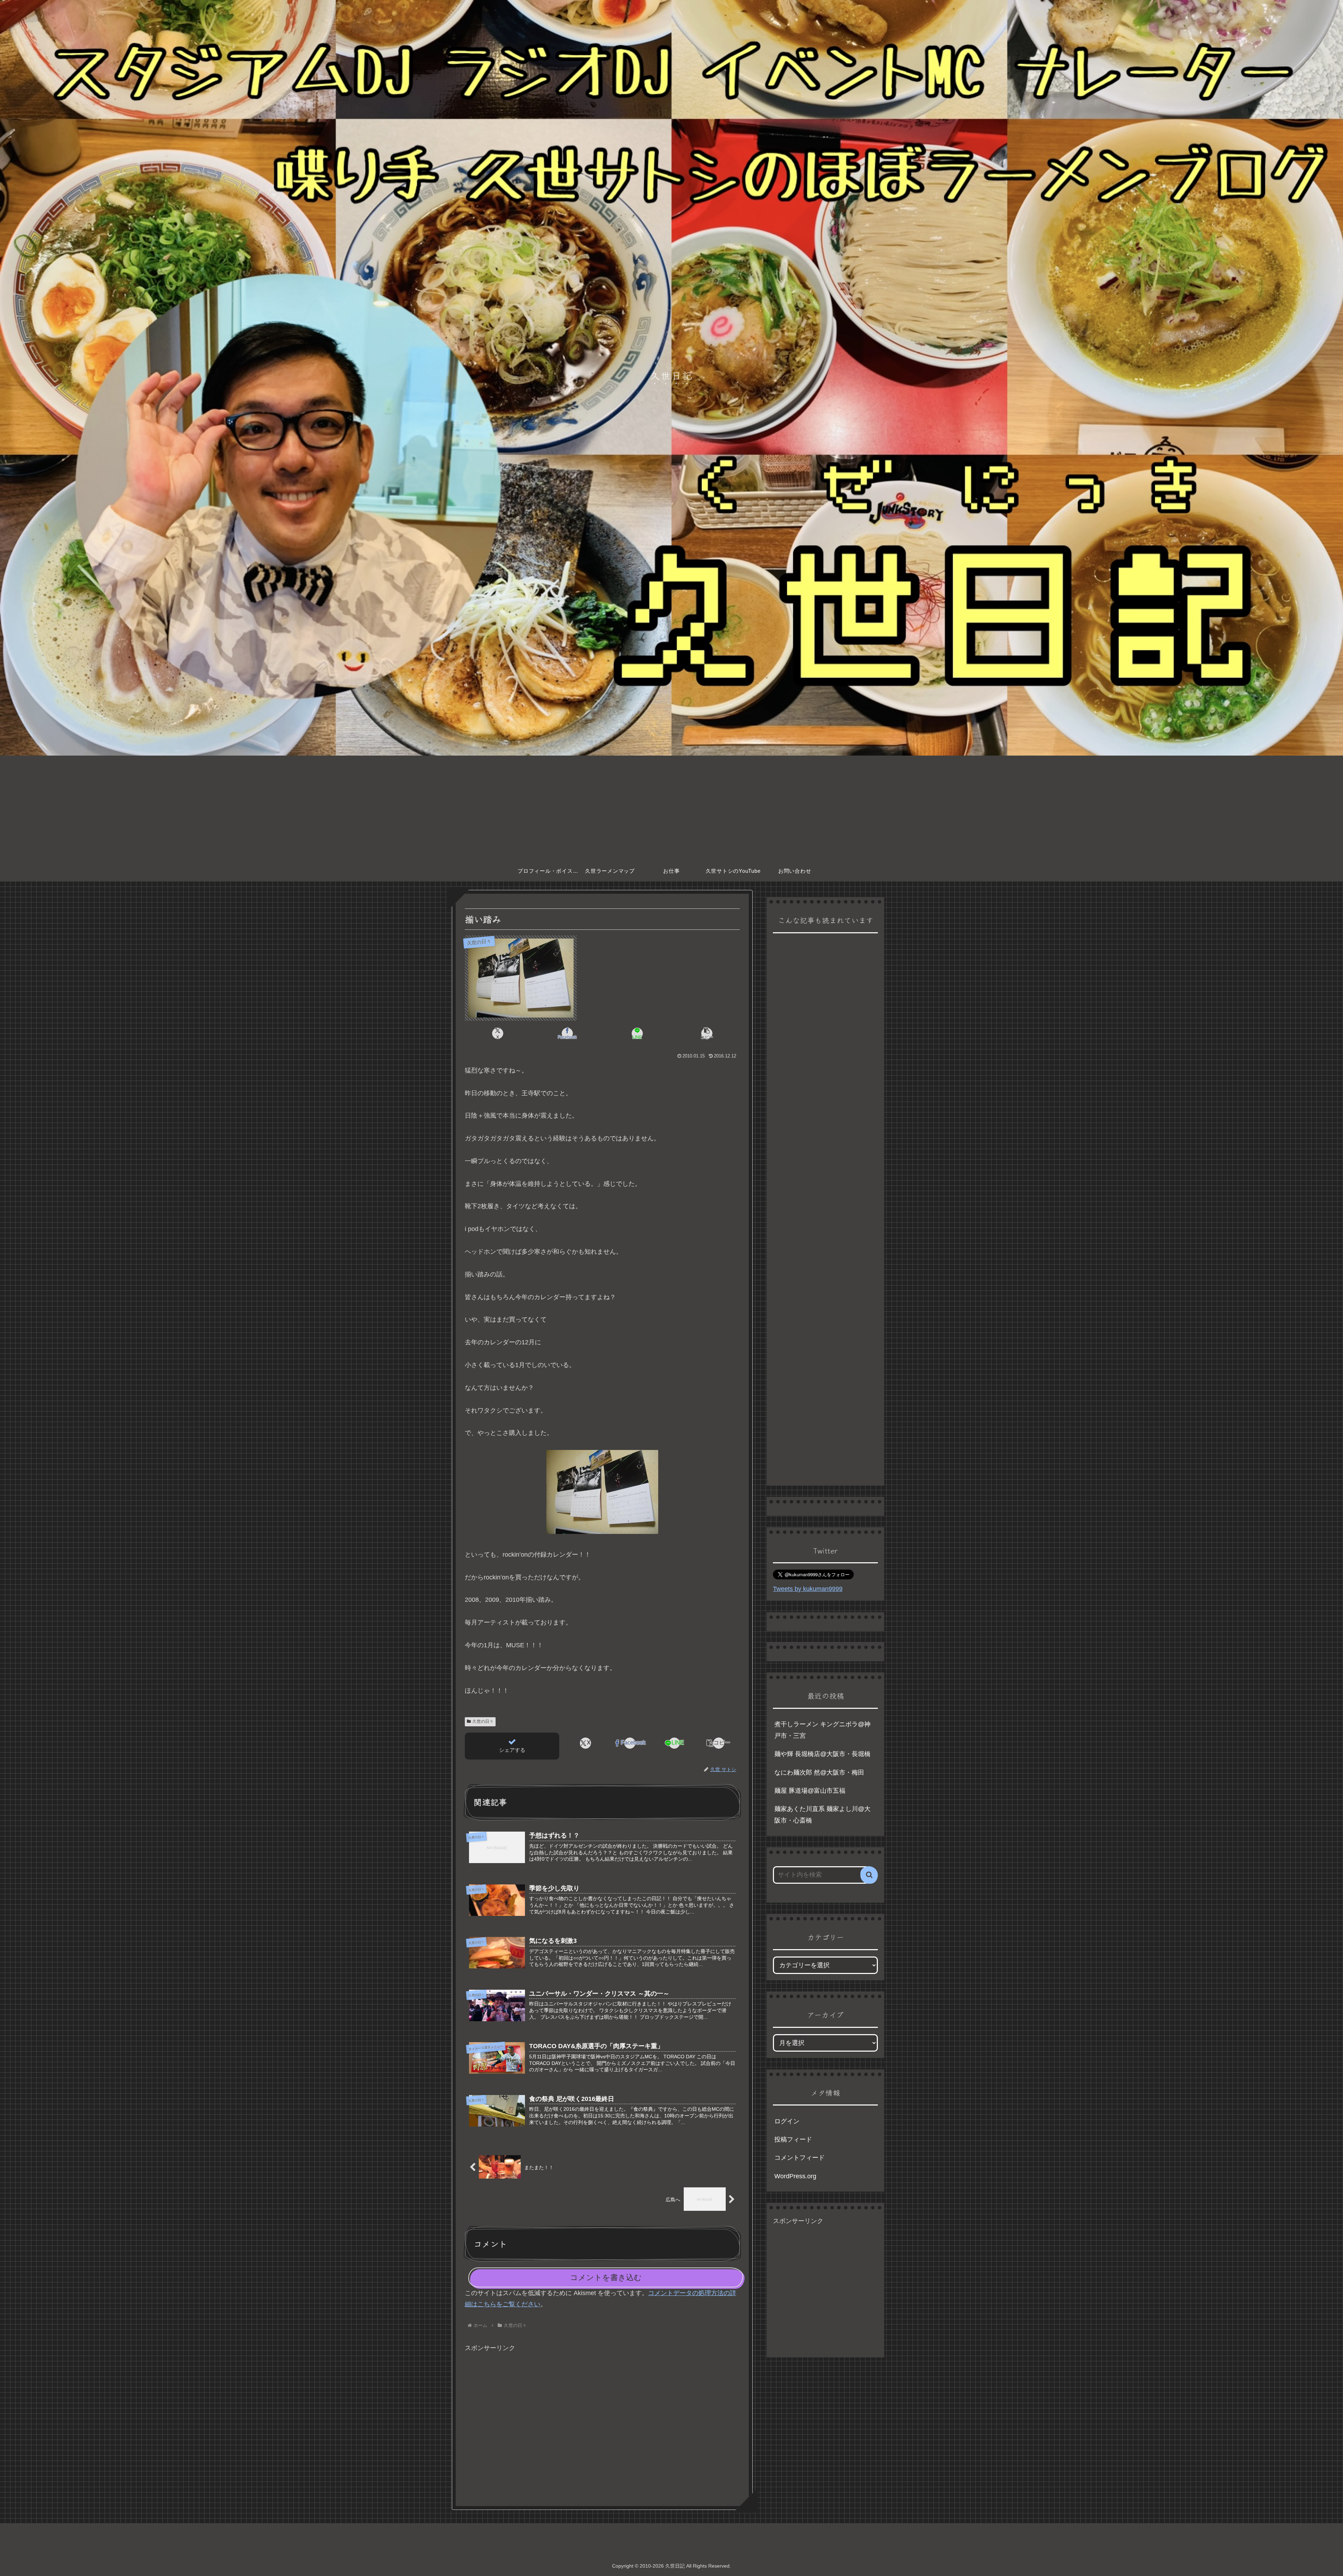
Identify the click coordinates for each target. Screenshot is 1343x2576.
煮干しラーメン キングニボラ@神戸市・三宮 (822, 1730)
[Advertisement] (671, 808)
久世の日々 (483, 1721)
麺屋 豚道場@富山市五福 (810, 1791)
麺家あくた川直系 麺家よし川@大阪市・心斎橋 (822, 1814)
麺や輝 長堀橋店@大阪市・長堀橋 (822, 1754)
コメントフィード (800, 2158)
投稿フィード (793, 2139)
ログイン (787, 2121)
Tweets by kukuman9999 (808, 1589)
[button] (707, 1033)
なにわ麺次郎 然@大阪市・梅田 (819, 1772)
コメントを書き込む (606, 2277)
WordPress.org (795, 2176)
